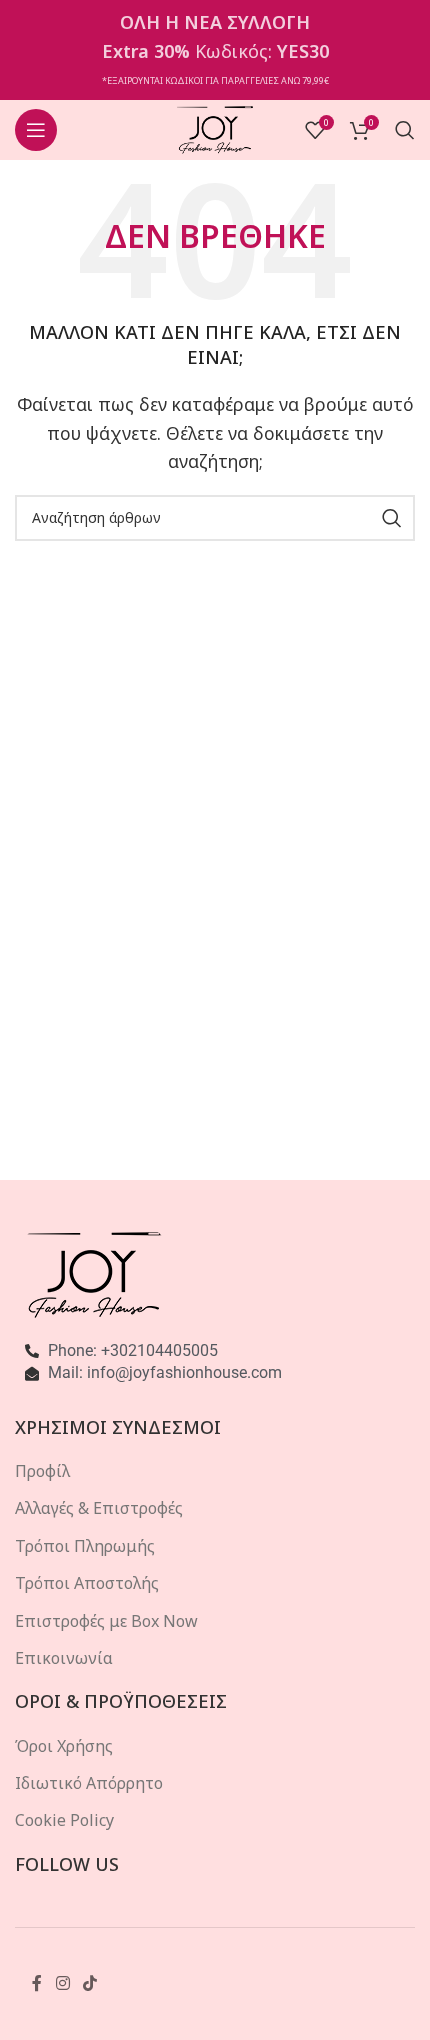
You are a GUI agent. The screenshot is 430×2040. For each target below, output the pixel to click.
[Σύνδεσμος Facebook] (37, 1983)
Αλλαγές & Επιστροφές (99, 1508)
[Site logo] (215, 128)
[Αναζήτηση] (405, 130)
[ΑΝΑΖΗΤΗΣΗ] (392, 518)
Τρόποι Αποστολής (87, 1583)
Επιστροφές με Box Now (106, 1621)
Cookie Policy (64, 1820)
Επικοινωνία (64, 1658)
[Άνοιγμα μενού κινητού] (36, 130)
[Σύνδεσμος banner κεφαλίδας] (215, 50)
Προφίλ (42, 1471)
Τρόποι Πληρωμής (85, 1546)
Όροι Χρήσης (64, 1746)
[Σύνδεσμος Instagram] (62, 1983)
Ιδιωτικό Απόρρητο (89, 1783)
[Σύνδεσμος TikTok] (89, 1983)
